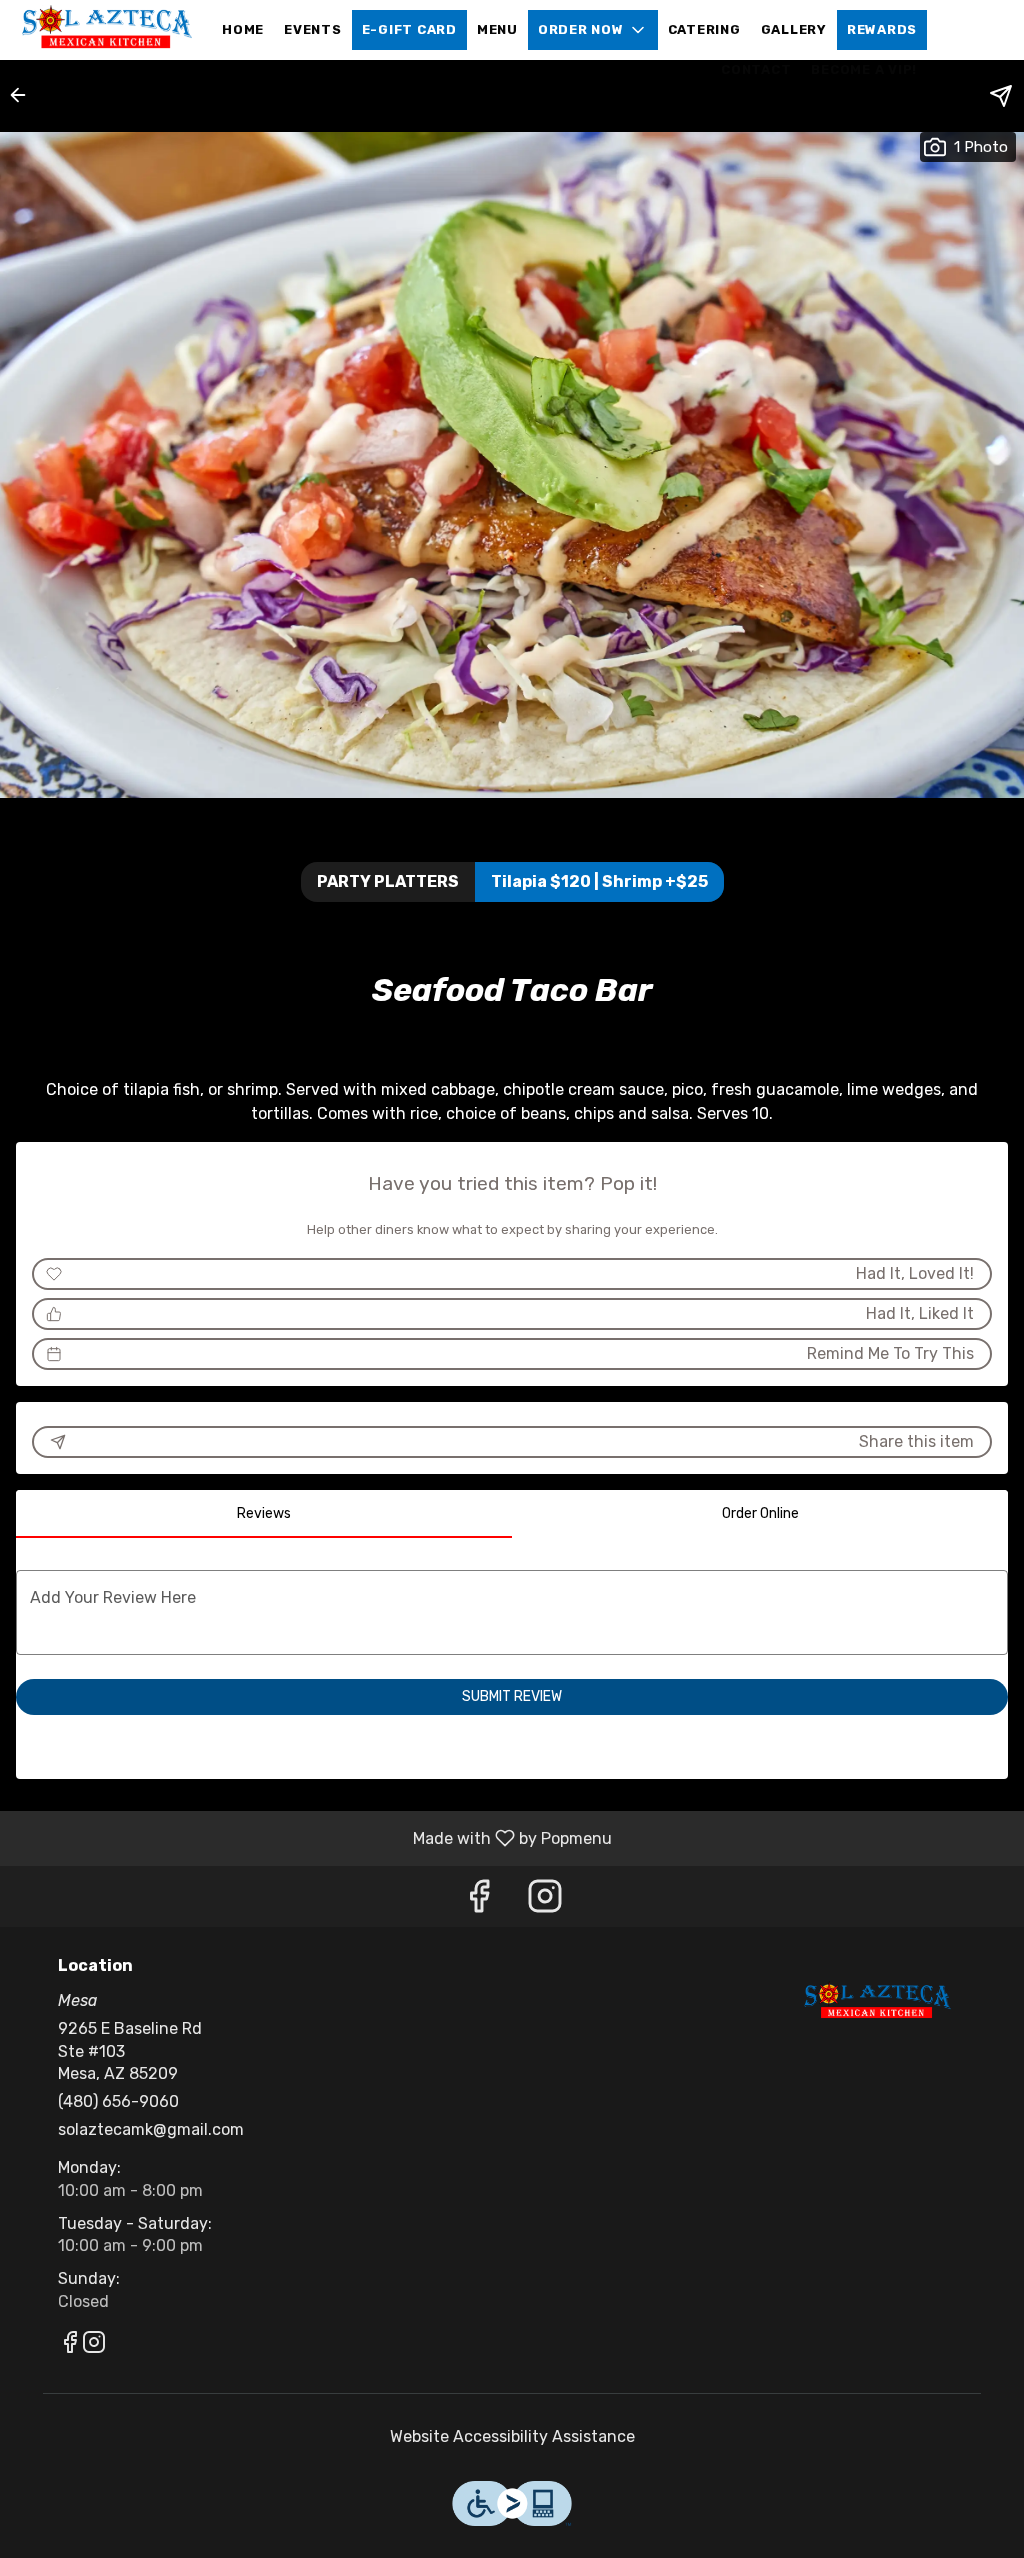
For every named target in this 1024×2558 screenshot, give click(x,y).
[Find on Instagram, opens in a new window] (545, 1901)
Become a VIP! (864, 69)
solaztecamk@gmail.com (151, 2129)
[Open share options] (1001, 96)
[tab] (264, 1514)
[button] (593, 30)
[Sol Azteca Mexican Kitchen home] (106, 30)
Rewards (882, 29)
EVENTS (313, 29)
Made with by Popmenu (313, 1837)
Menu (497, 29)
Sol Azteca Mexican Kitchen (875, 2002)
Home (243, 29)
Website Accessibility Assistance (512, 2436)
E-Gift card (409, 29)
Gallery (794, 29)
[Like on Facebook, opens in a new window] (479, 1901)
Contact (756, 69)
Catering (704, 29)
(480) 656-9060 (118, 2101)
